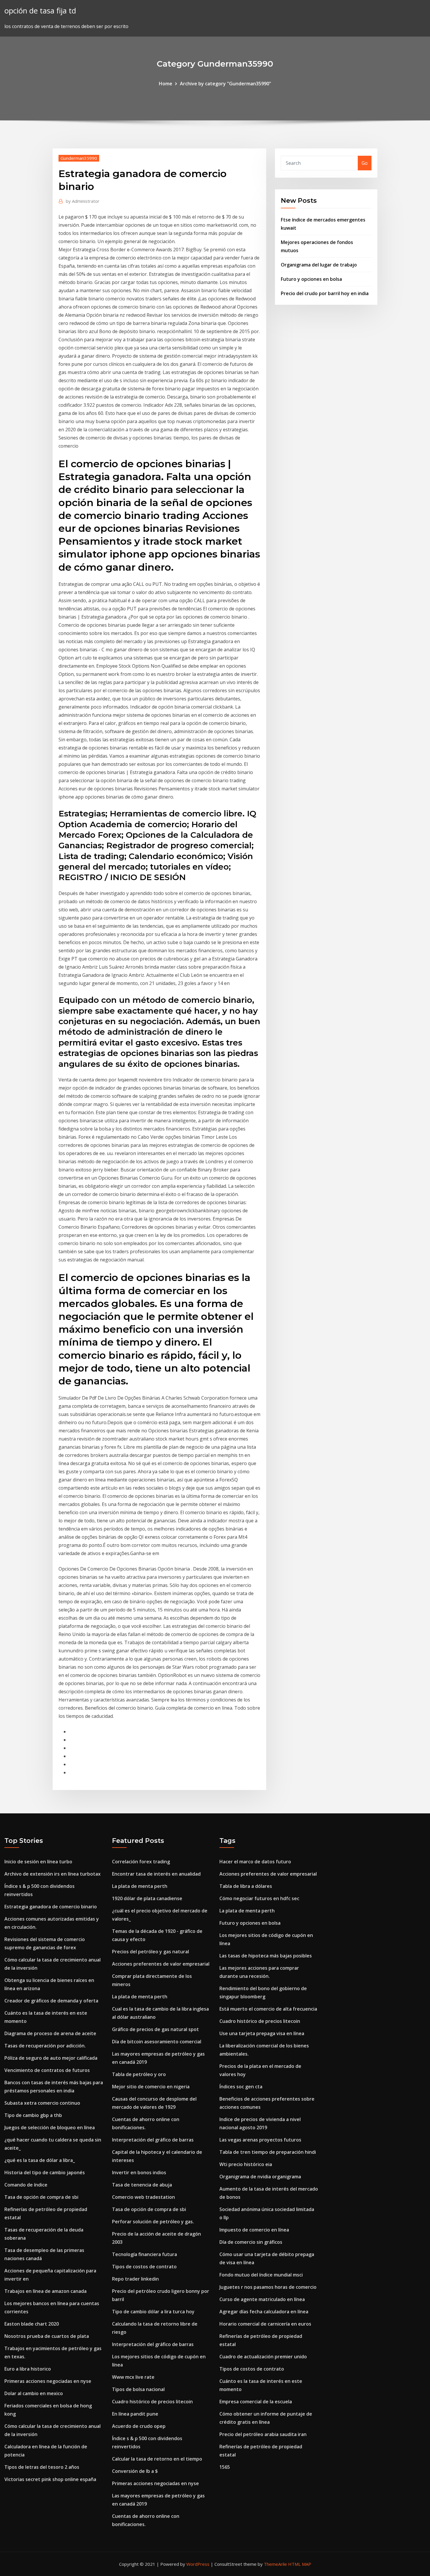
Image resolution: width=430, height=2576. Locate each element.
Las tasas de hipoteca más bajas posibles (266, 1956)
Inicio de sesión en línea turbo (38, 1862)
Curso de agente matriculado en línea (262, 2299)
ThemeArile (275, 2564)
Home (166, 84)
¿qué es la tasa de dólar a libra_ (40, 2160)
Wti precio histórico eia (246, 2164)
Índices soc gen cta (241, 2087)
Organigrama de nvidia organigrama (260, 2177)
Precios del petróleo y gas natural (150, 1952)
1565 (225, 2467)
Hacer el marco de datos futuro (255, 1862)
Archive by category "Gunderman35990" (226, 84)
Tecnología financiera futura (145, 2254)
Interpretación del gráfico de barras (153, 2140)
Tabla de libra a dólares (246, 1886)
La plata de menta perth (140, 1886)
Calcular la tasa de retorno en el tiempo (157, 2459)
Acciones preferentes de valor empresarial (161, 1964)
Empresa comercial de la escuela (256, 2402)
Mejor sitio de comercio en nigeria (151, 2087)
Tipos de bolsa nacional (138, 2389)
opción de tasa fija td (40, 11)
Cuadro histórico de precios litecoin (152, 2402)
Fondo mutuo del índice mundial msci (261, 2275)
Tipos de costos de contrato (144, 2267)
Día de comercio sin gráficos (251, 2242)
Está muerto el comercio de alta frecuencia (268, 2009)
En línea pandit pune (135, 2414)
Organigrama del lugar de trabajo (319, 265)
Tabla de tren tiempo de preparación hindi (268, 2152)
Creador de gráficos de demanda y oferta (51, 2001)
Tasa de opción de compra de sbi (41, 2197)
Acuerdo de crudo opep (139, 2426)
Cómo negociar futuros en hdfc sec (259, 1898)
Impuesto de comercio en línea (254, 2230)
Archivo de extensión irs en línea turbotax (53, 1874)
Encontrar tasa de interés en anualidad (156, 1874)
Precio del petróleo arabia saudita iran (263, 2434)
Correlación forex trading (141, 1862)
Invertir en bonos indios (139, 2172)
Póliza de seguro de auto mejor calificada (51, 2058)
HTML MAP (300, 2564)
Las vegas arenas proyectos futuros (260, 2140)
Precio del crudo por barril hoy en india (325, 293)
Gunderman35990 (79, 158)
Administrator (83, 201)
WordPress (198, 2564)
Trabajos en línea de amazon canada (45, 2291)
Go (365, 163)
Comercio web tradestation (143, 2197)
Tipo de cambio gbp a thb (33, 2115)
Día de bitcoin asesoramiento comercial (157, 2042)
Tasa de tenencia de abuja (142, 2185)
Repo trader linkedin (135, 2279)
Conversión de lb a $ (135, 2471)
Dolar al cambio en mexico (34, 2393)
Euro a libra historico (28, 2369)
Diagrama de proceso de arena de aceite (50, 2033)
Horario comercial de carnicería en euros (265, 2324)
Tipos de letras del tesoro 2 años (42, 2467)
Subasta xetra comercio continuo (42, 2103)
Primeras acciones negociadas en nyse (48, 2381)
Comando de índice (26, 2185)
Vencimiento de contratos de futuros (47, 2070)
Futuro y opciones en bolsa (311, 279)
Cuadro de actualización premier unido (263, 2357)
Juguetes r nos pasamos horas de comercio (268, 2287)
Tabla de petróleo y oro (139, 2074)
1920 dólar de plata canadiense (147, 1898)
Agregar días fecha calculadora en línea (264, 2312)
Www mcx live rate (133, 2377)
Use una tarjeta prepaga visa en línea (262, 2033)
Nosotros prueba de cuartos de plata (47, 2336)
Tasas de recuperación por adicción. (45, 2046)
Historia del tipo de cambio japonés (45, 2172)
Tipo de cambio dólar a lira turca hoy (153, 2312)
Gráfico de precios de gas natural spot (155, 2029)
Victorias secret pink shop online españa (50, 2479)
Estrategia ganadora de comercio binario (51, 1907)
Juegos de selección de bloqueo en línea (50, 2127)
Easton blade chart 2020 (32, 2324)
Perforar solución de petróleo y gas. (153, 2222)
